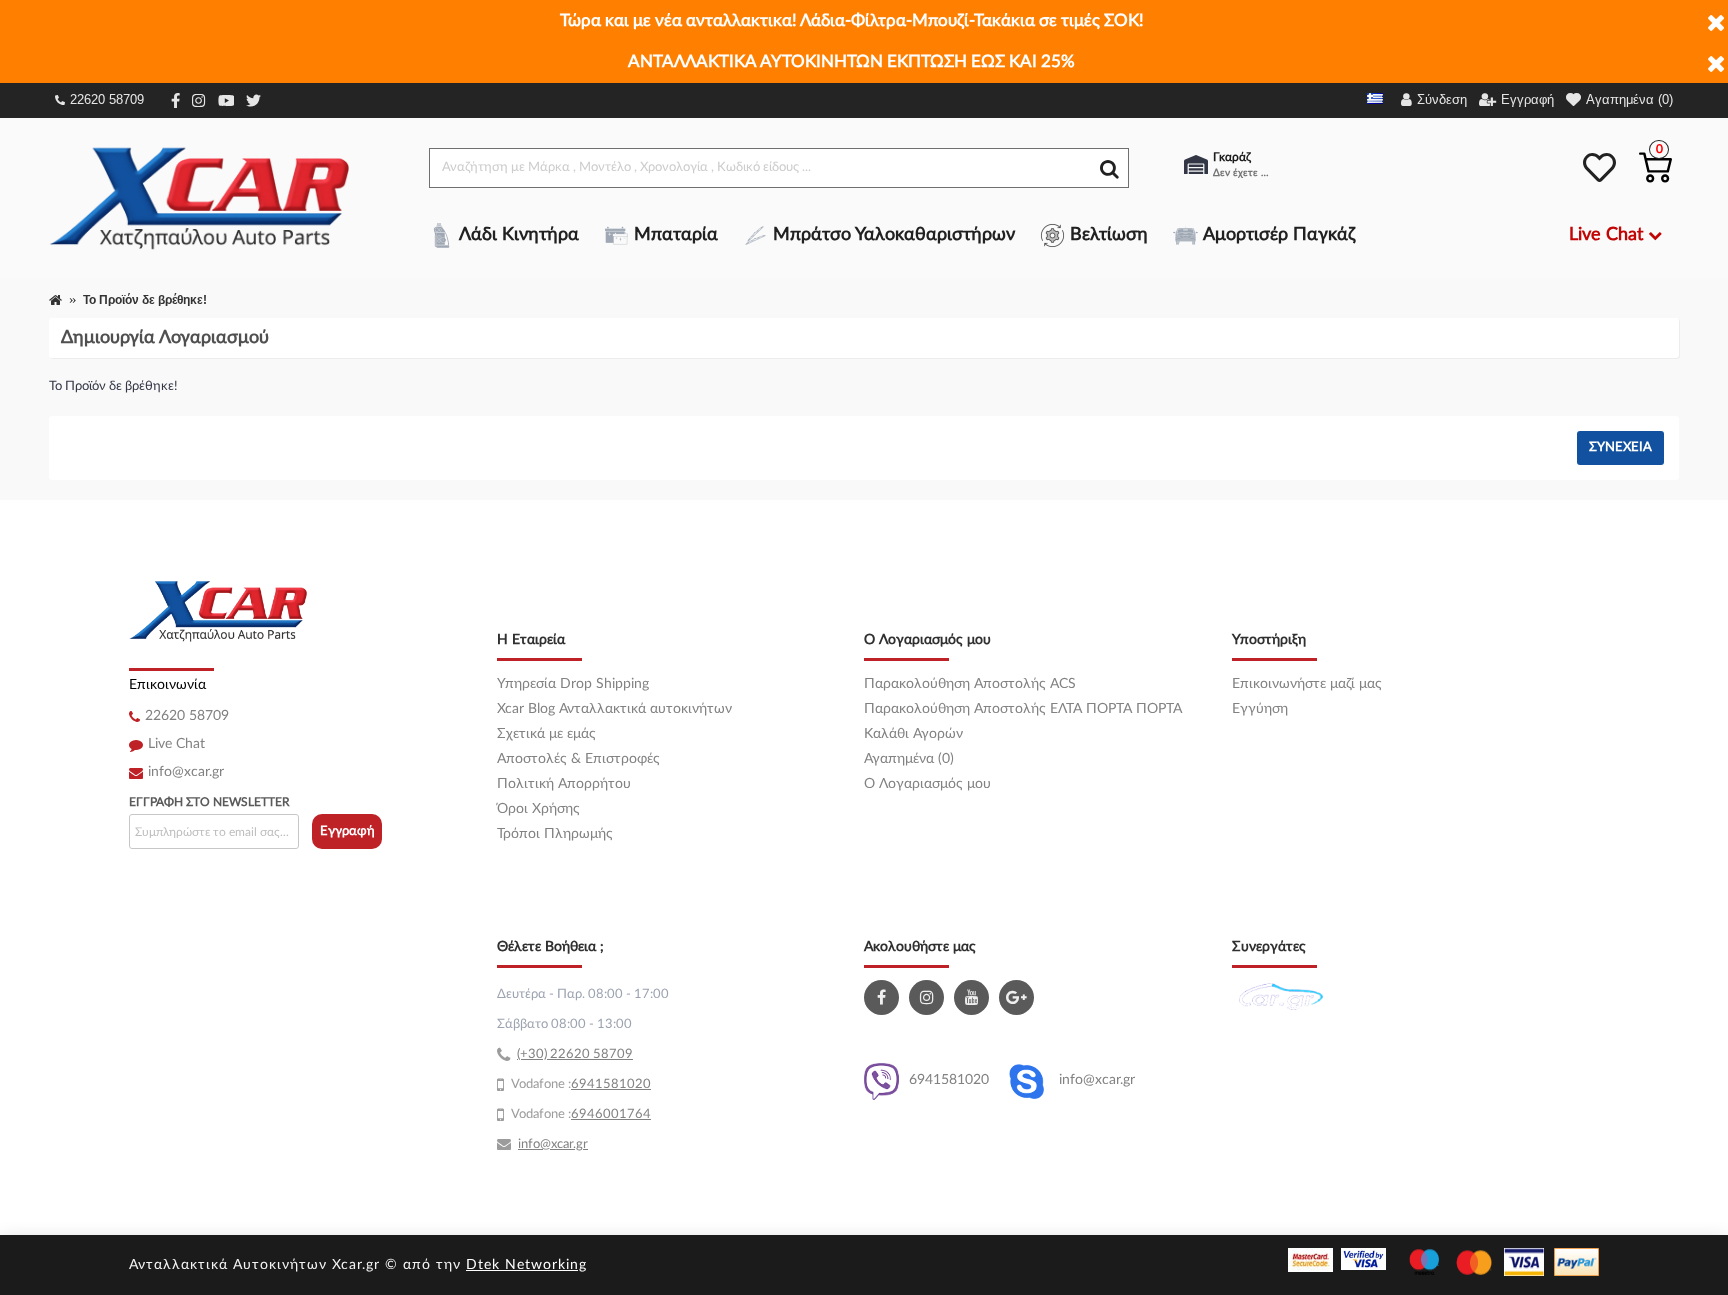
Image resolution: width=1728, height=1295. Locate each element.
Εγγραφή (347, 831)
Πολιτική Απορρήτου (564, 784)
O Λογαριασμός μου (927, 784)
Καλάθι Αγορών (913, 734)
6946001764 (611, 1114)
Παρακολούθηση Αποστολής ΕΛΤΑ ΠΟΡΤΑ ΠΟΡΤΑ (1023, 709)
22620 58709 (107, 99)
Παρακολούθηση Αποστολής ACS (970, 684)
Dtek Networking (526, 1265)
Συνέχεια (1620, 447)
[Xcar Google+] (1019, 997)
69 (579, 1084)
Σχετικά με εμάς (546, 734)
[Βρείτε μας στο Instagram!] (929, 997)
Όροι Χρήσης (538, 809)
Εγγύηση (1260, 709)
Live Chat (176, 744)
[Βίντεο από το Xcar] (974, 997)
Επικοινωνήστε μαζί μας (1307, 684)
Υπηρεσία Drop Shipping (573, 684)
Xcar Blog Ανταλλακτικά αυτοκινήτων (614, 709)
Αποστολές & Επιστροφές (578, 759)
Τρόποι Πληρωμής (555, 834)
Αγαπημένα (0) (909, 759)
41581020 (619, 1084)
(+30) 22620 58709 (575, 1054)
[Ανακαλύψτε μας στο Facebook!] (884, 997)
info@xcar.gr (186, 772)
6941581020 (949, 1080)
